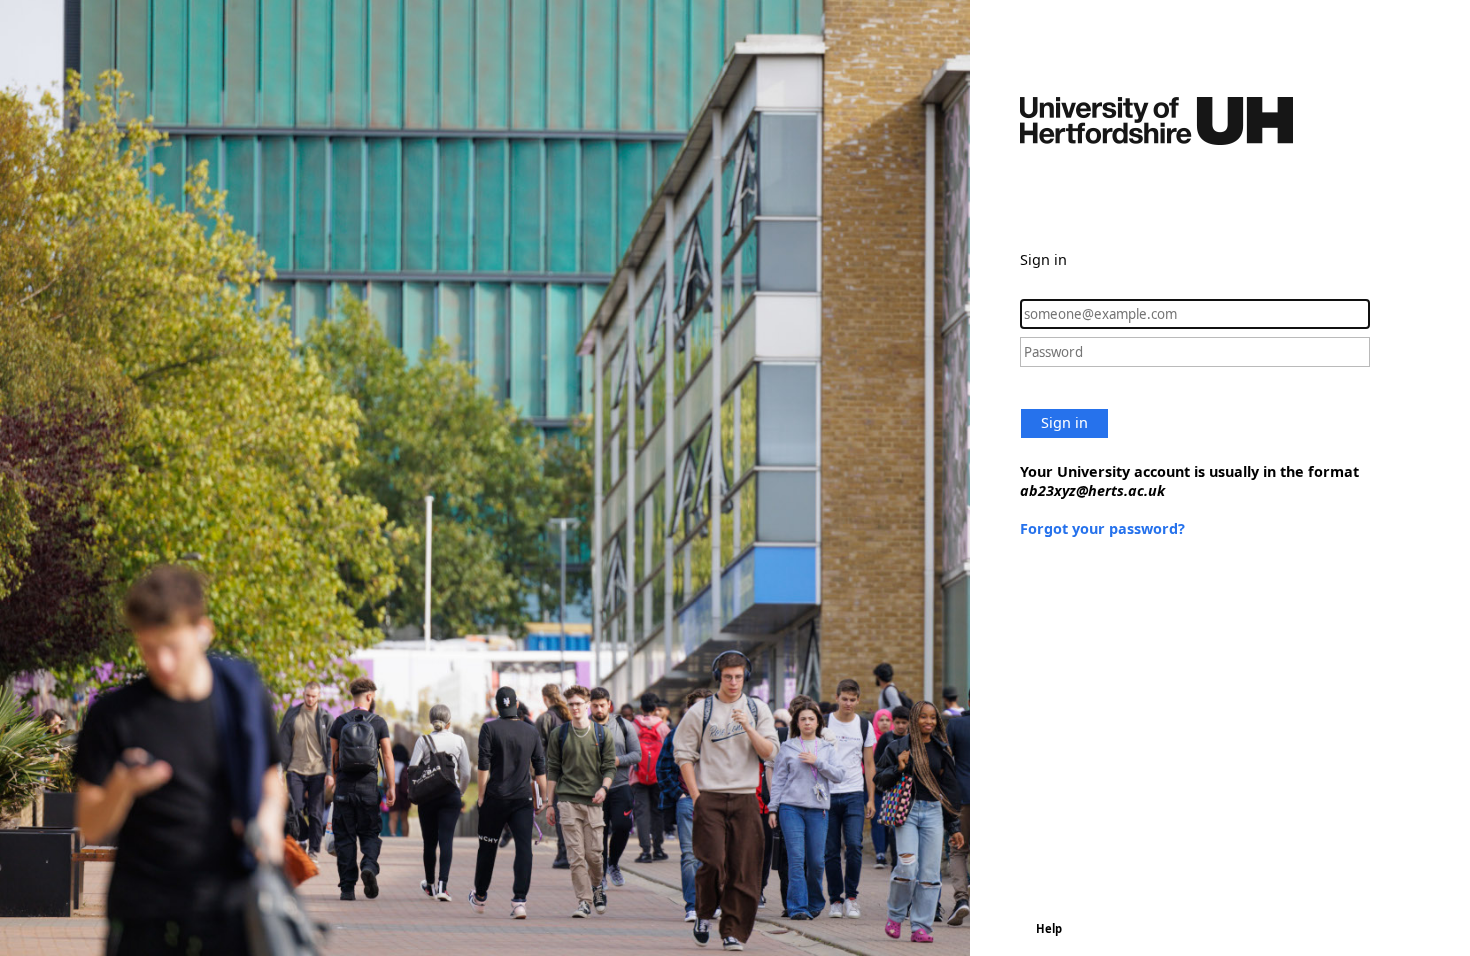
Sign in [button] (1064, 422)
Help (1049, 928)
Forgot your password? (1102, 528)
